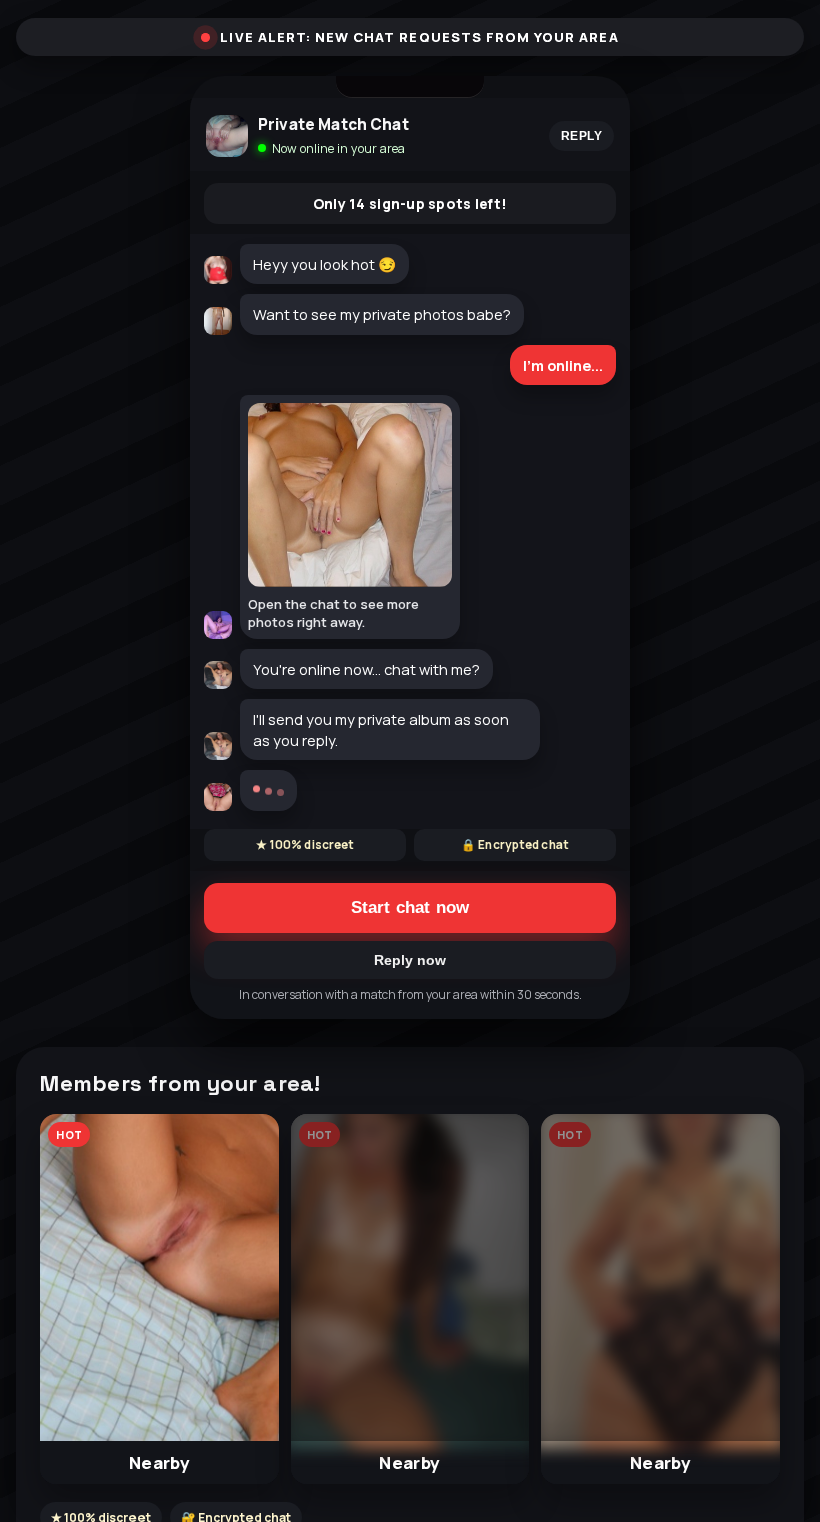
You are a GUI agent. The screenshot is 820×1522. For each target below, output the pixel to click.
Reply (581, 136)
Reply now (410, 960)
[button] (159, 1299)
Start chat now (410, 907)
